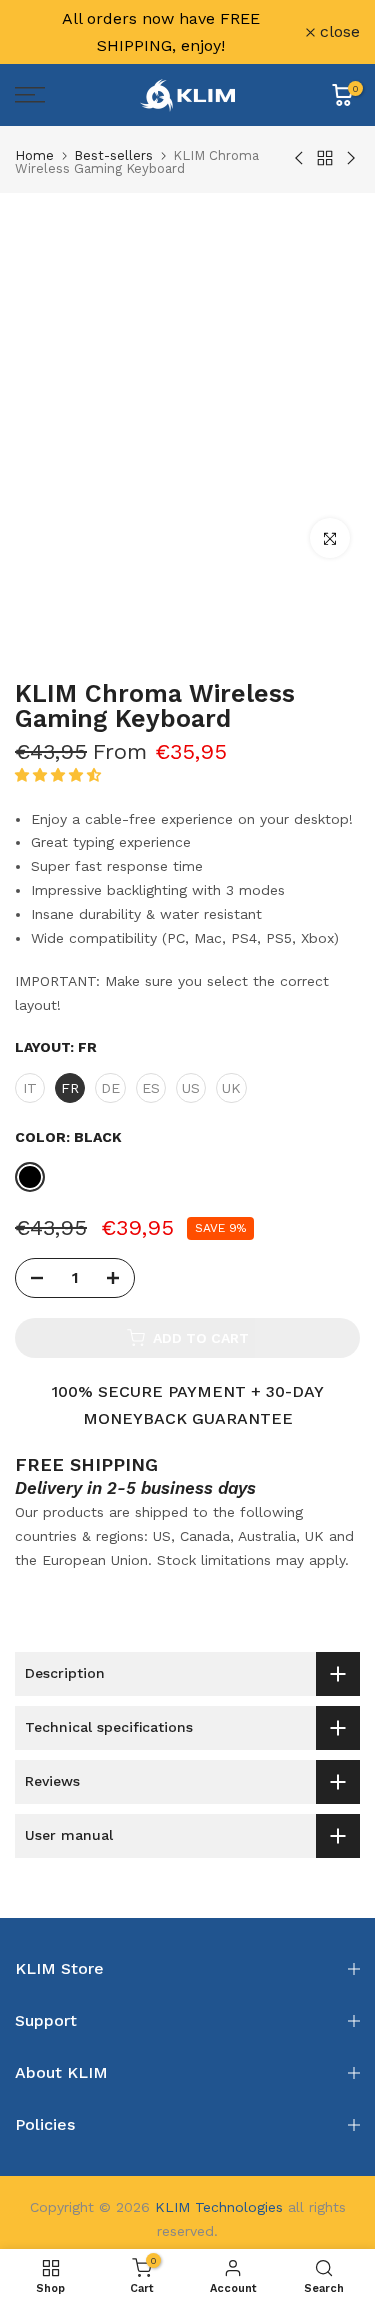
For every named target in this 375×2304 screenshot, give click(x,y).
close (337, 32)
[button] (60, 775)
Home (34, 155)
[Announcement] (160, 32)
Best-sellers (113, 155)
